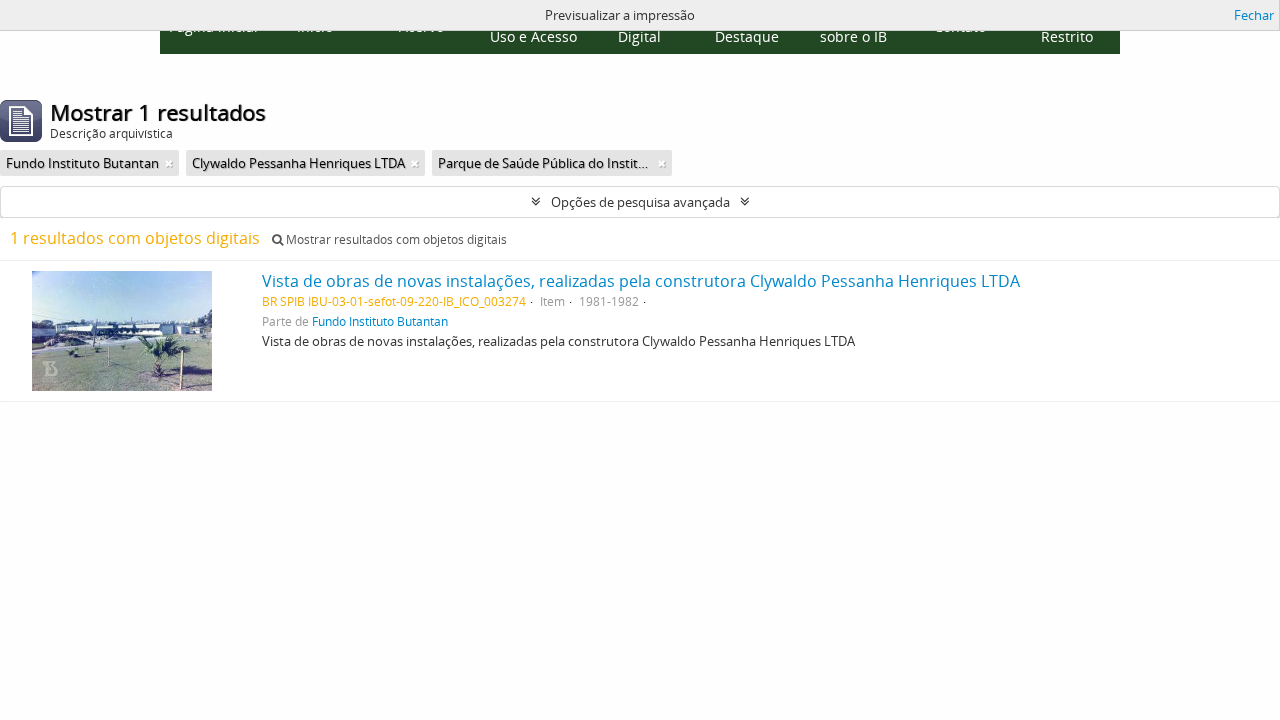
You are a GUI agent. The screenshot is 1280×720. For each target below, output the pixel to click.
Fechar (1254, 15)
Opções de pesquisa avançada (640, 202)
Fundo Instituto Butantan (380, 321)
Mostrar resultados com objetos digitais (395, 239)
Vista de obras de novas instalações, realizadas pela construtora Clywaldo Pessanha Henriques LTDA (641, 281)
